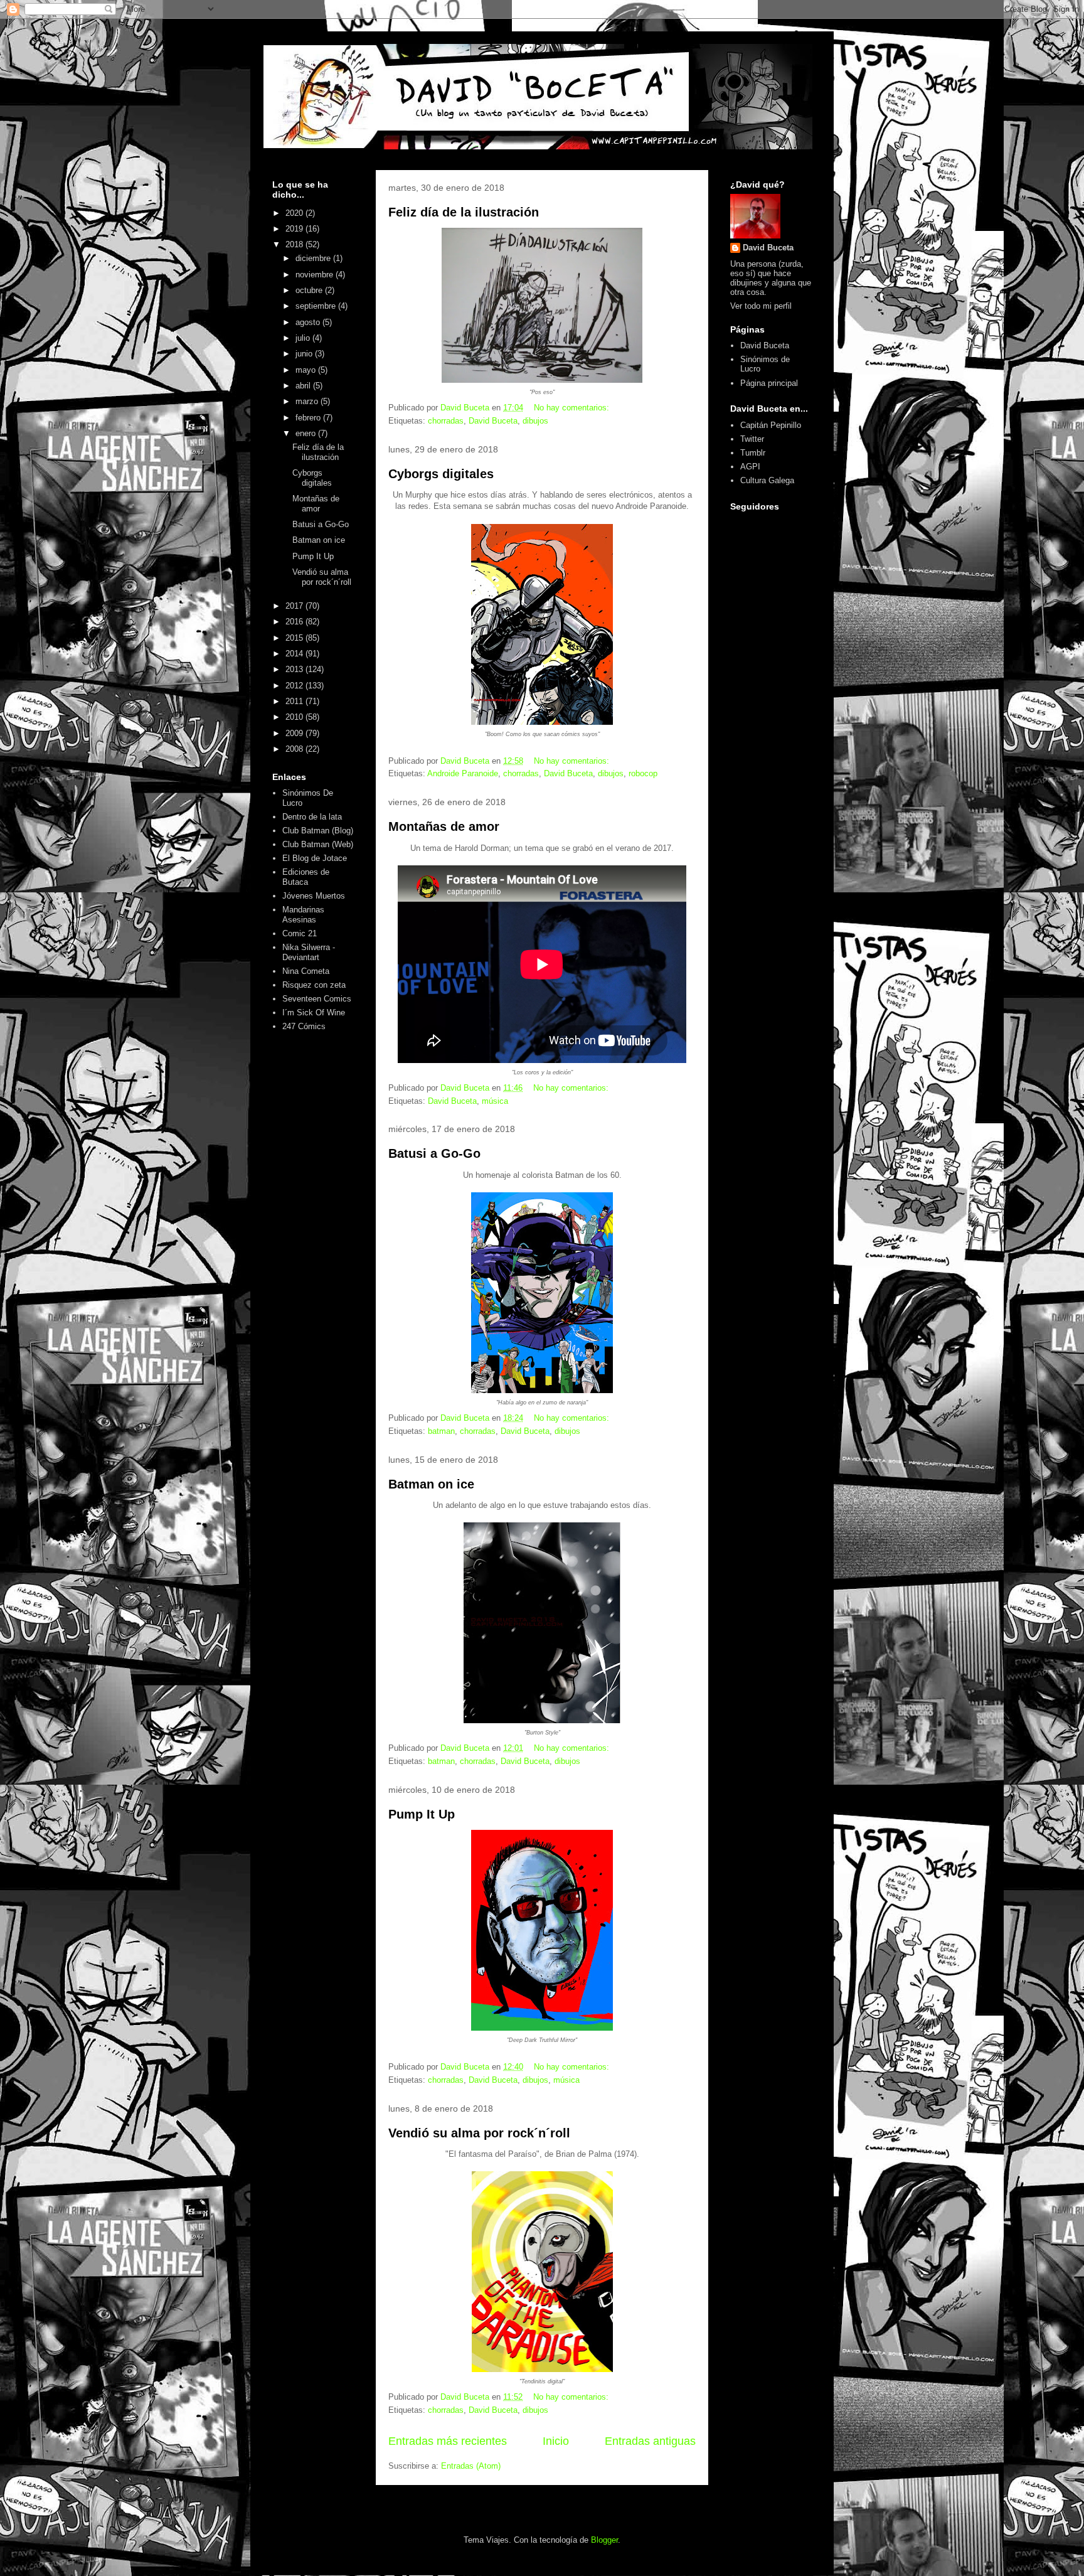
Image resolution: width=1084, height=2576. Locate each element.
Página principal (769, 383)
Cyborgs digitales (441, 474)
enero (307, 433)
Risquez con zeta (314, 985)
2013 (295, 669)
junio (305, 354)
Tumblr (753, 453)
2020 (295, 213)
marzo (308, 401)
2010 (295, 717)
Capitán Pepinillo (771, 425)
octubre (310, 290)
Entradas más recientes (448, 2441)
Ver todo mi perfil (761, 306)
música (495, 1101)
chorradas (446, 421)
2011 (295, 701)
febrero (309, 418)
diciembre (314, 258)
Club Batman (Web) (318, 844)
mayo (307, 370)
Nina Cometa (306, 971)
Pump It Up (422, 1814)
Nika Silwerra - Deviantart (309, 952)
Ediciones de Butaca (306, 877)
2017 (295, 606)
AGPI (750, 467)
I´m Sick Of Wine (314, 1013)
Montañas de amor (444, 826)
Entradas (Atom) (471, 2466)
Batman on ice (431, 1484)
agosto (309, 322)
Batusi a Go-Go (434, 1153)
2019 (295, 229)
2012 (295, 686)
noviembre (316, 275)
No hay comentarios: (573, 408)
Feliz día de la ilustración (464, 212)
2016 (295, 622)
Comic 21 (300, 933)
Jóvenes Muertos (314, 896)
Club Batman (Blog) (318, 831)
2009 (295, 733)
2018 (295, 244)
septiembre (317, 306)
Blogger (604, 2540)
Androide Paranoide (463, 773)
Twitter (752, 439)
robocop (643, 773)
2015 (295, 638)
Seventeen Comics (317, 999)
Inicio (556, 2441)
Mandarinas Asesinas (303, 915)
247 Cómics (304, 1026)
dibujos (535, 421)
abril (304, 386)
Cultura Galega (767, 480)
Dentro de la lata (312, 817)
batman (441, 1431)
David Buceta (493, 421)
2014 (295, 654)
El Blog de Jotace (315, 858)
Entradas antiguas (650, 2441)
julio (304, 338)
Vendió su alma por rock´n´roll (479, 2133)
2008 (295, 749)
